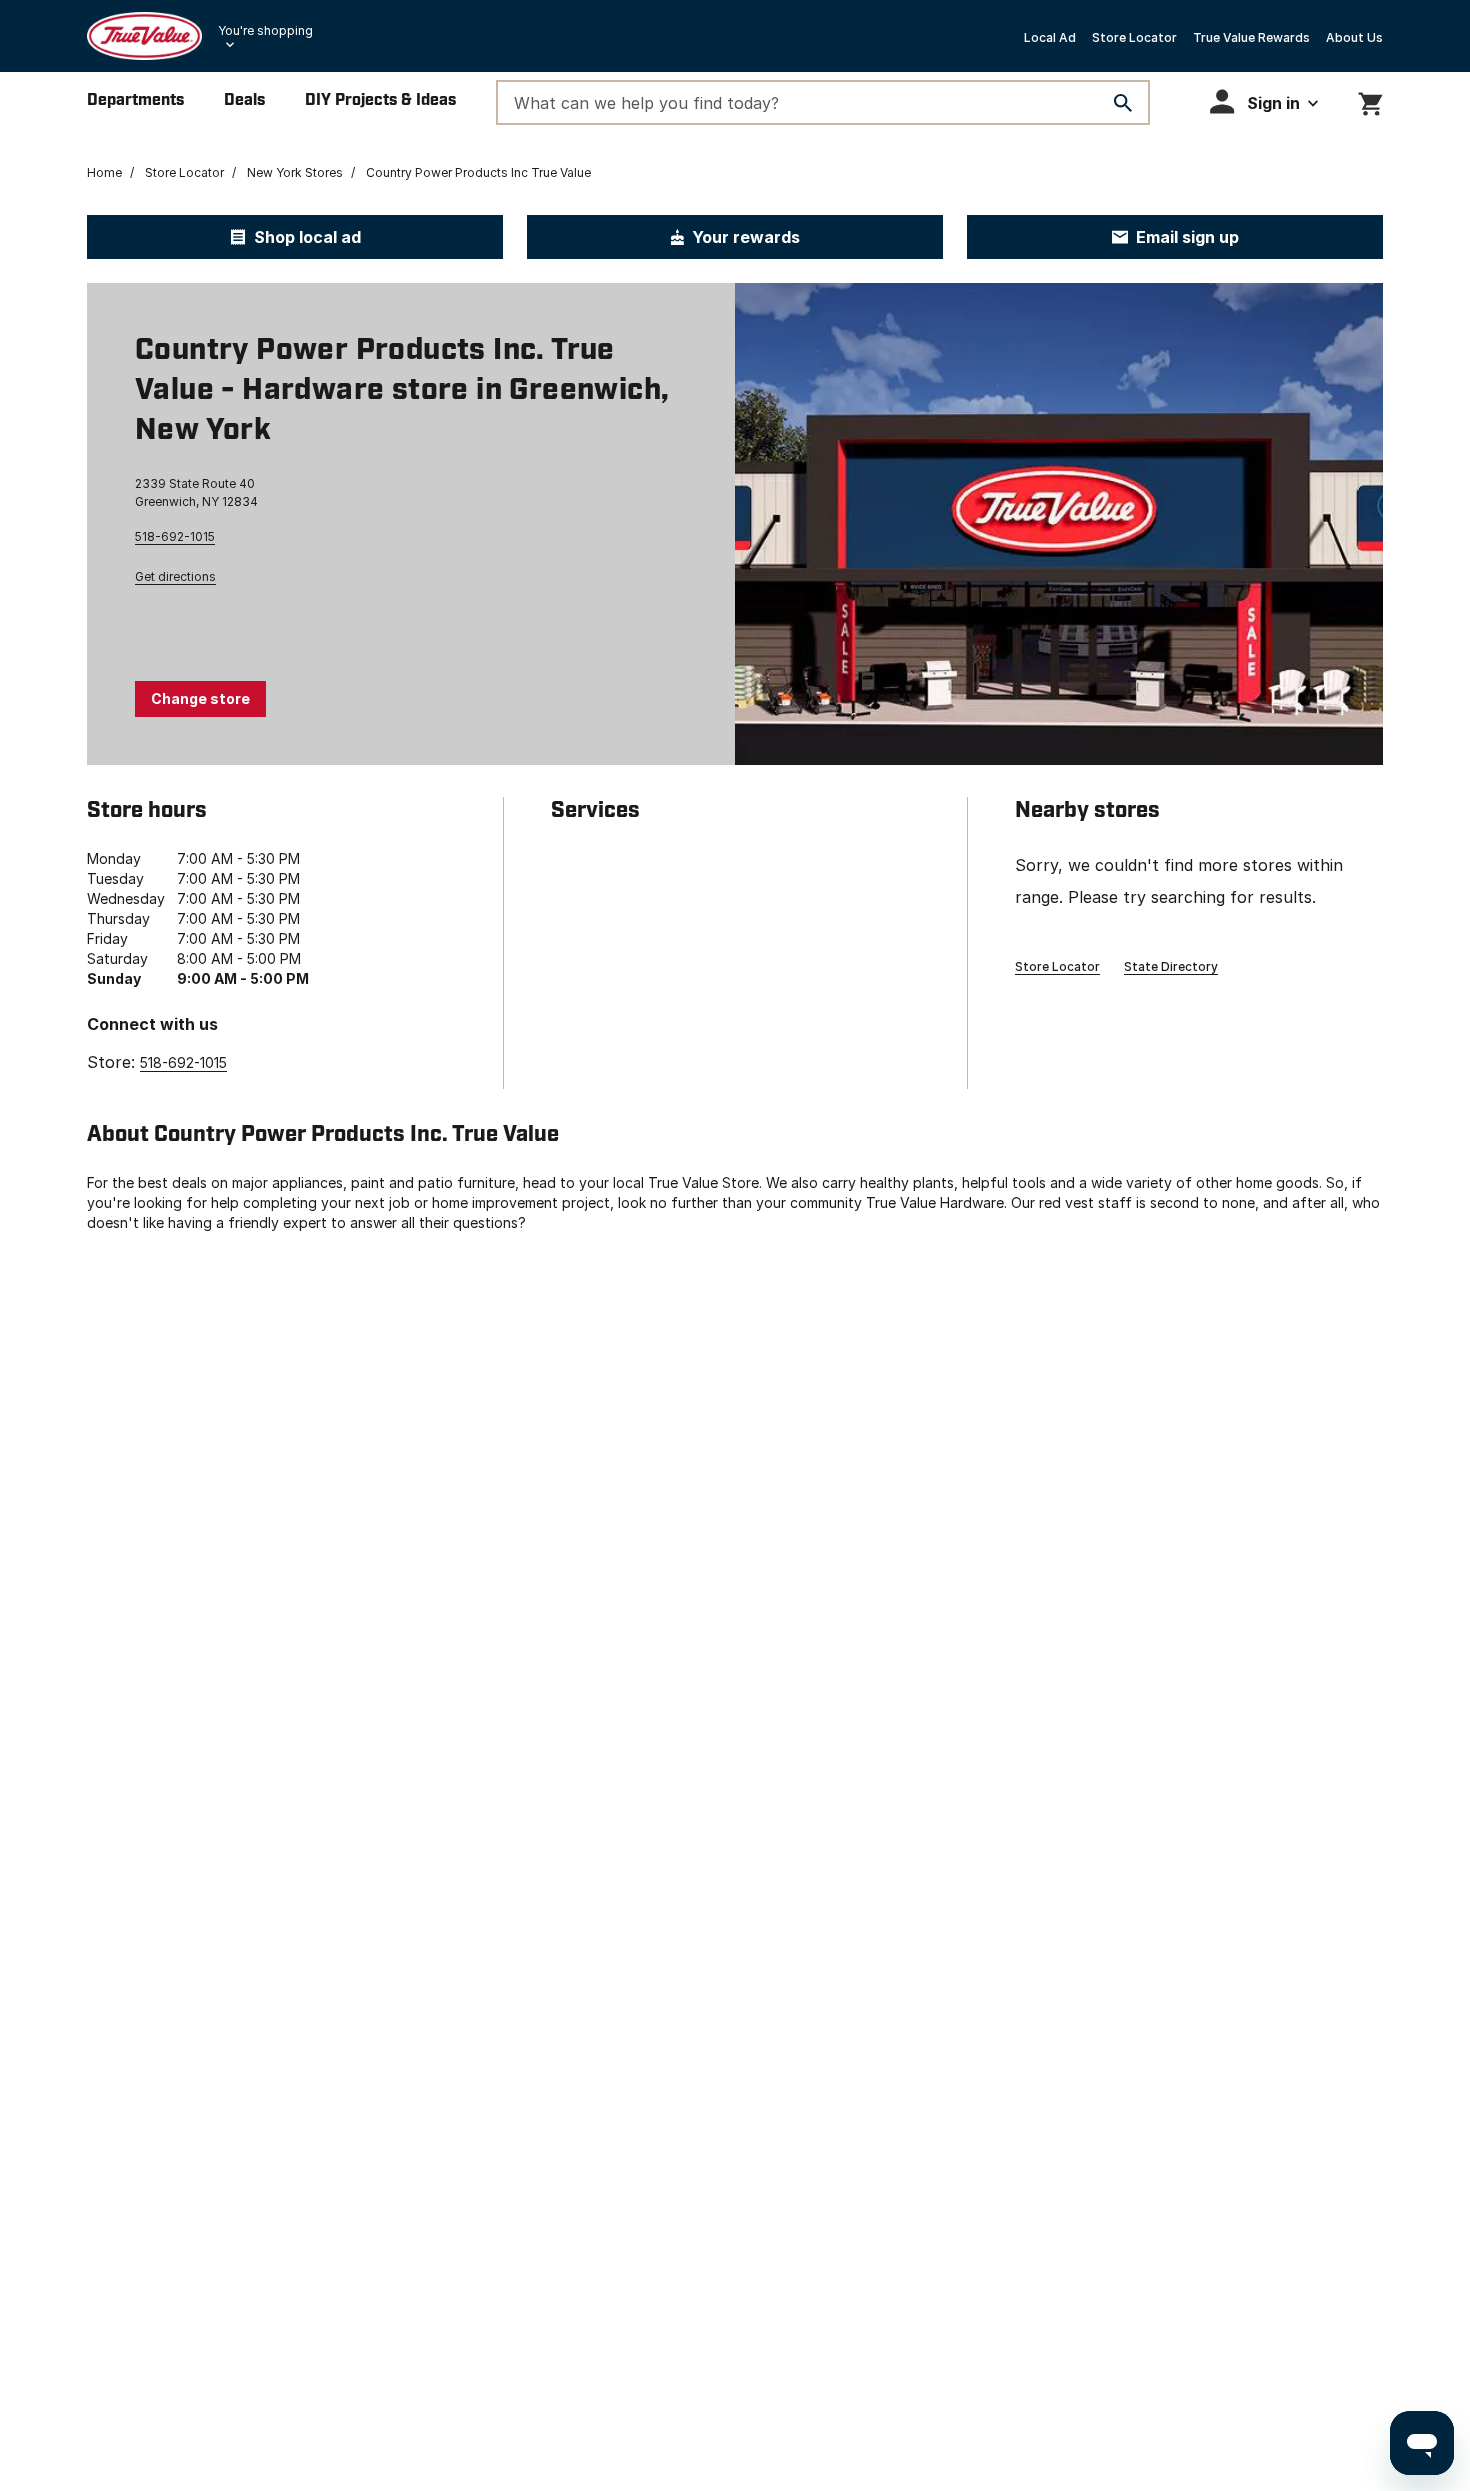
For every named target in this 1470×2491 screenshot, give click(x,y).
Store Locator (1134, 37)
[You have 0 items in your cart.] (1370, 100)
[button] (1264, 101)
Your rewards (746, 237)
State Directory (1171, 966)
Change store (200, 698)
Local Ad (1050, 37)
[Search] (1123, 103)
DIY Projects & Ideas (380, 100)
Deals (244, 100)
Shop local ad (307, 237)
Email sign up (1187, 237)
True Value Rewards (1251, 37)
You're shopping (265, 30)
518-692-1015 (175, 536)
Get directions (175, 576)
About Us (1354, 37)
